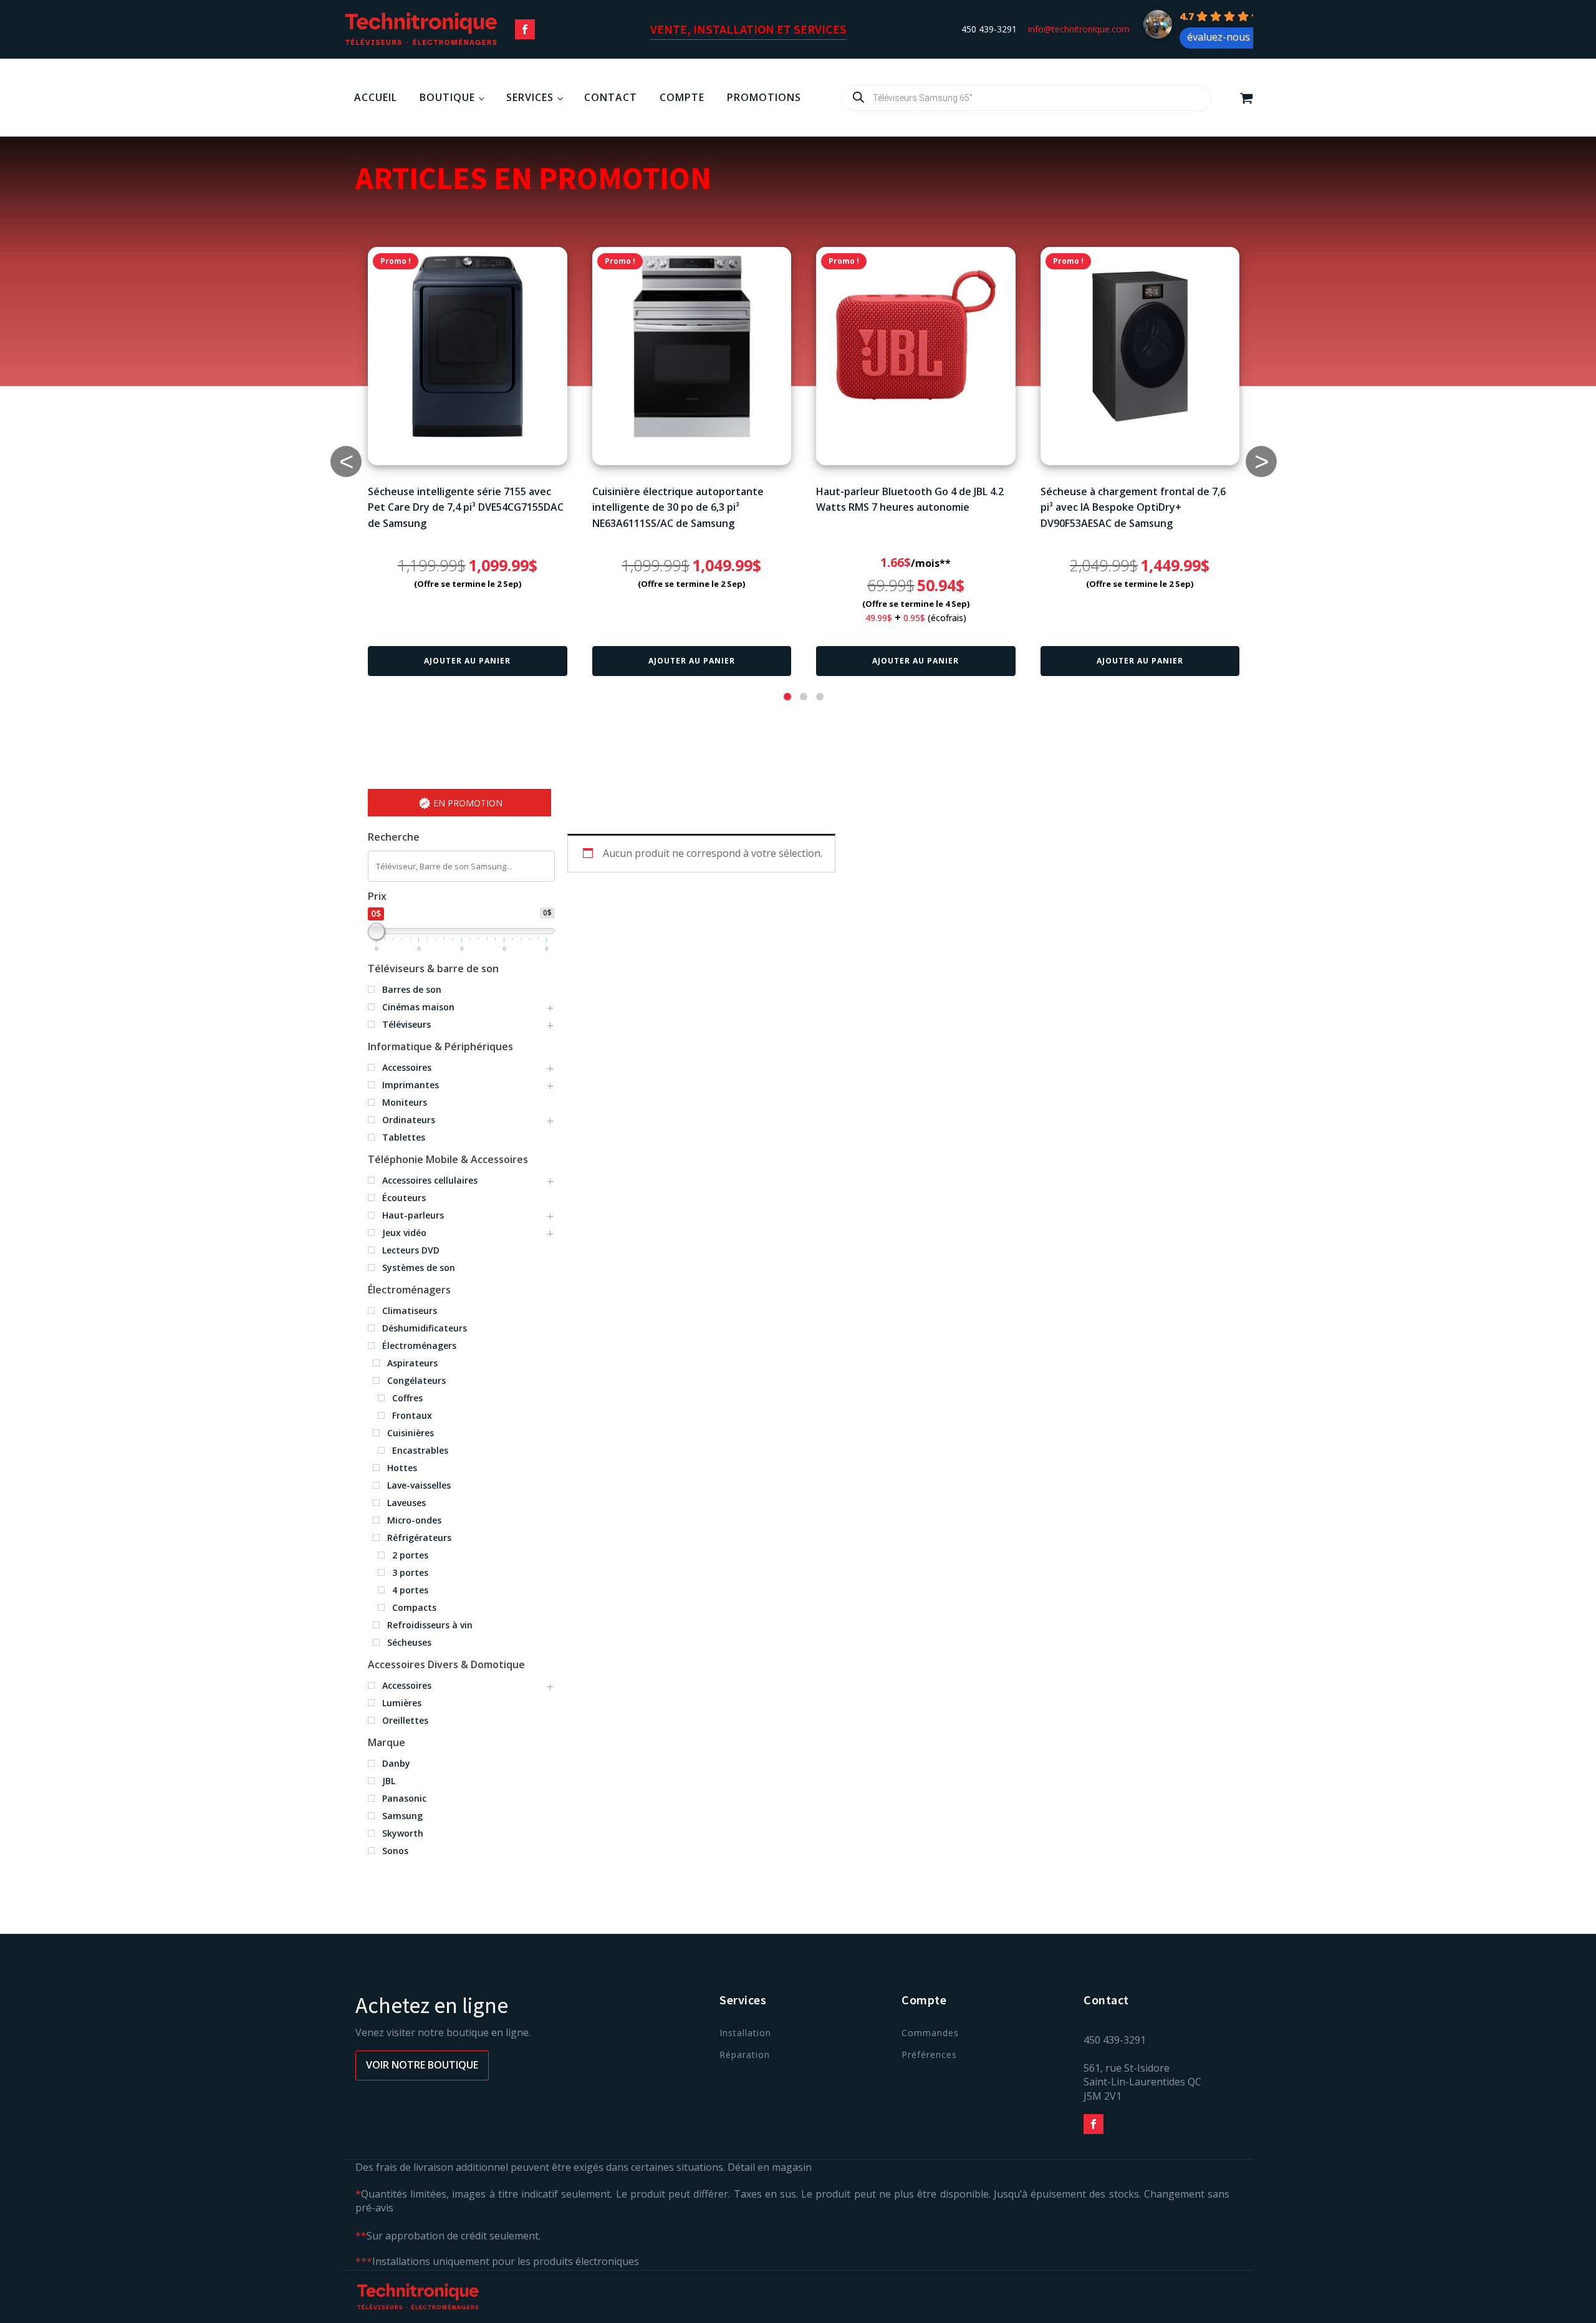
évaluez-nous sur (1228, 37)
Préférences (929, 2055)
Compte (682, 97)
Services (530, 97)
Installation (745, 2033)
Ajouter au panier (467, 661)
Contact (611, 97)
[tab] (787, 697)
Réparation (745, 2055)
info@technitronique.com (1079, 29)
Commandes (930, 2033)
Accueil (376, 97)
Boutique (447, 97)
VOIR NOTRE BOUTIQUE (422, 2065)
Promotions (764, 97)
